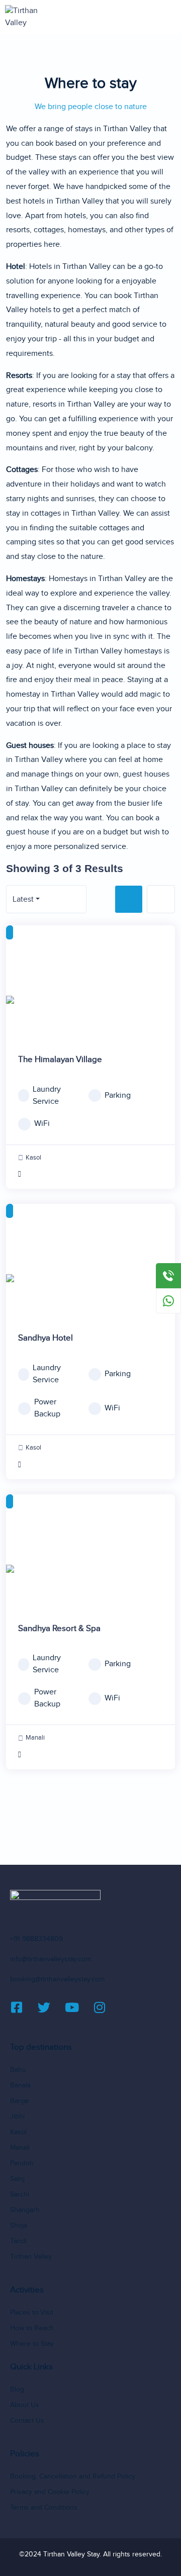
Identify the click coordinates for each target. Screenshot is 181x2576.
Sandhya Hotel (46, 1338)
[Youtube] (78, 2007)
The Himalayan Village (60, 1060)
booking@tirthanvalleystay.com (57, 1979)
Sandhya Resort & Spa (59, 1629)
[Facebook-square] (23, 2007)
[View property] (90, 1175)
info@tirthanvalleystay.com (51, 1959)
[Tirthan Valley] (32, 17)
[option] (90, 1000)
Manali (35, 1738)
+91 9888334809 (36, 1939)
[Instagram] (106, 2007)
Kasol (33, 1158)
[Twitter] (50, 2007)
